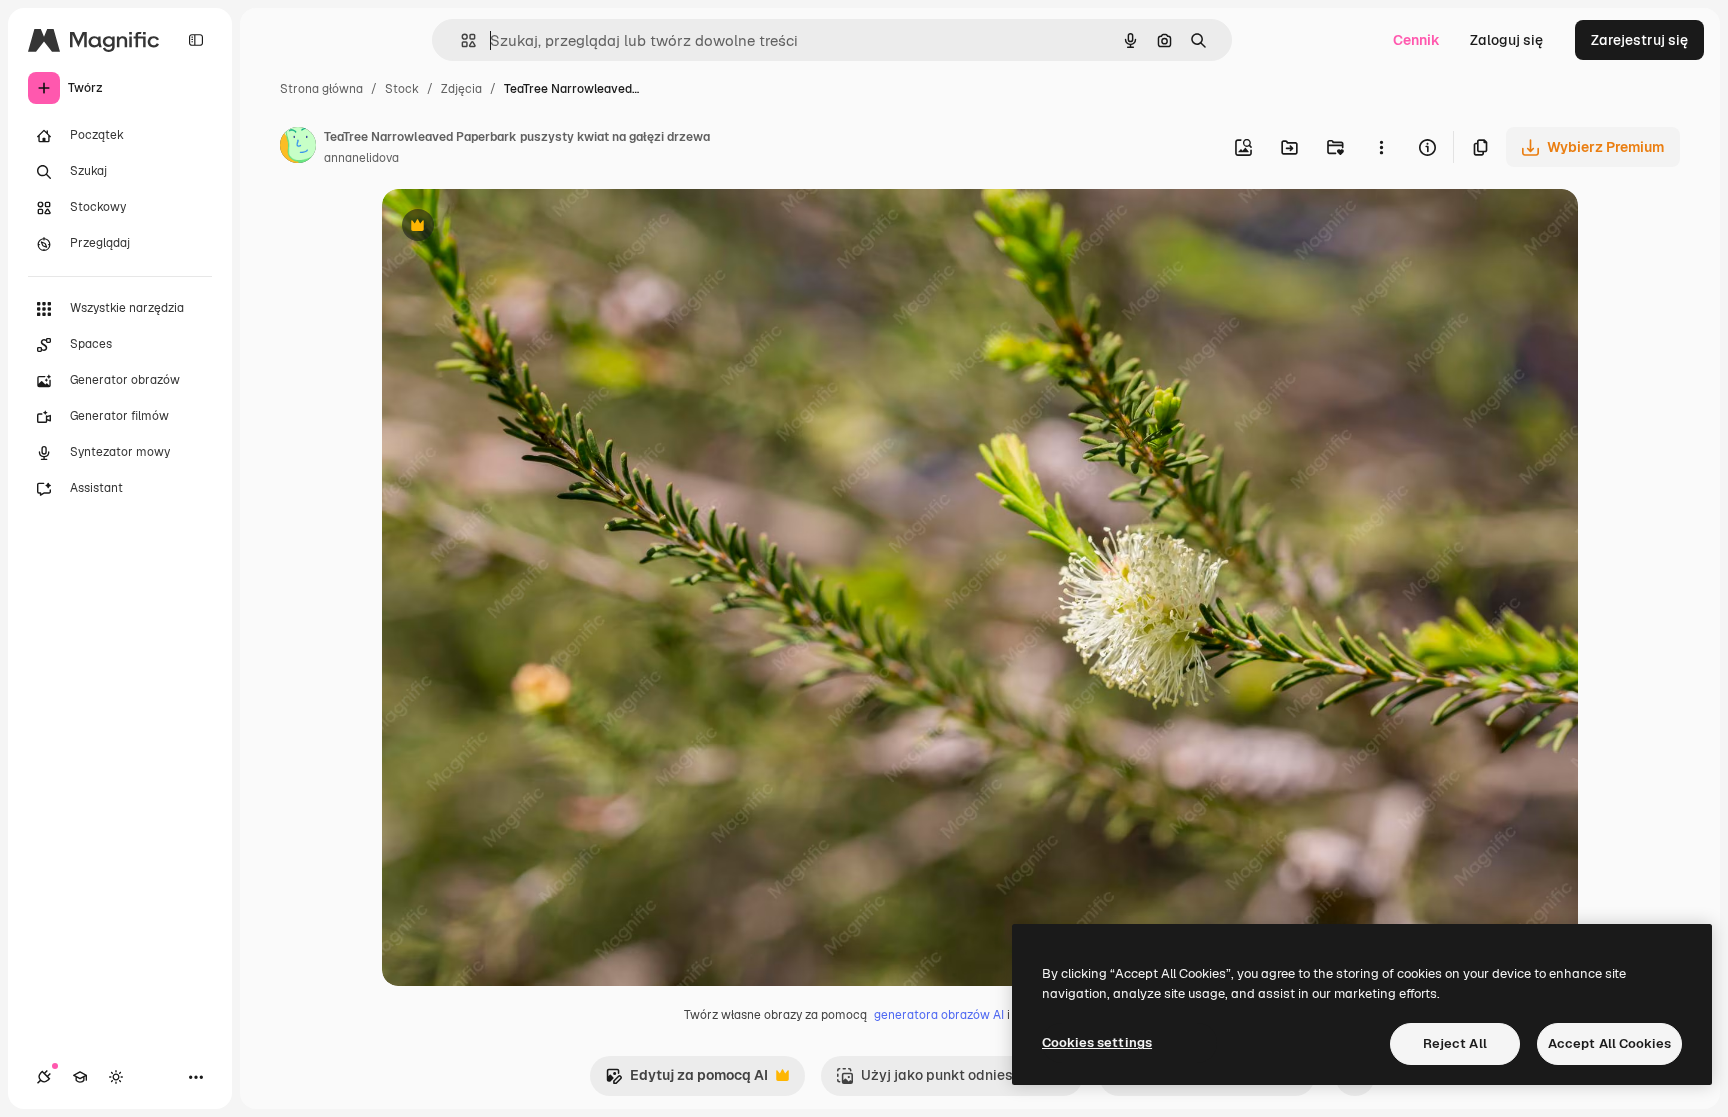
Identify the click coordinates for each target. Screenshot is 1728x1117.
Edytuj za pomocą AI (686, 1080)
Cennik (1416, 40)
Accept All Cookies (1609, 1043)
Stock (402, 89)
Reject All (1455, 1043)
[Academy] (80, 1077)
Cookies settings (1097, 1042)
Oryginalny (520, 227)
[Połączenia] (44, 1077)
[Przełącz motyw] (116, 1077)
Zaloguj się (1506, 40)
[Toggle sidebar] (196, 40)
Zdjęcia (461, 89)
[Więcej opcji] (1381, 147)
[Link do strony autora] (298, 148)
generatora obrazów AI (939, 1015)
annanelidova (361, 158)
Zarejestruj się (1639, 40)
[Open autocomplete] (460, 40)
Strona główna (321, 89)
